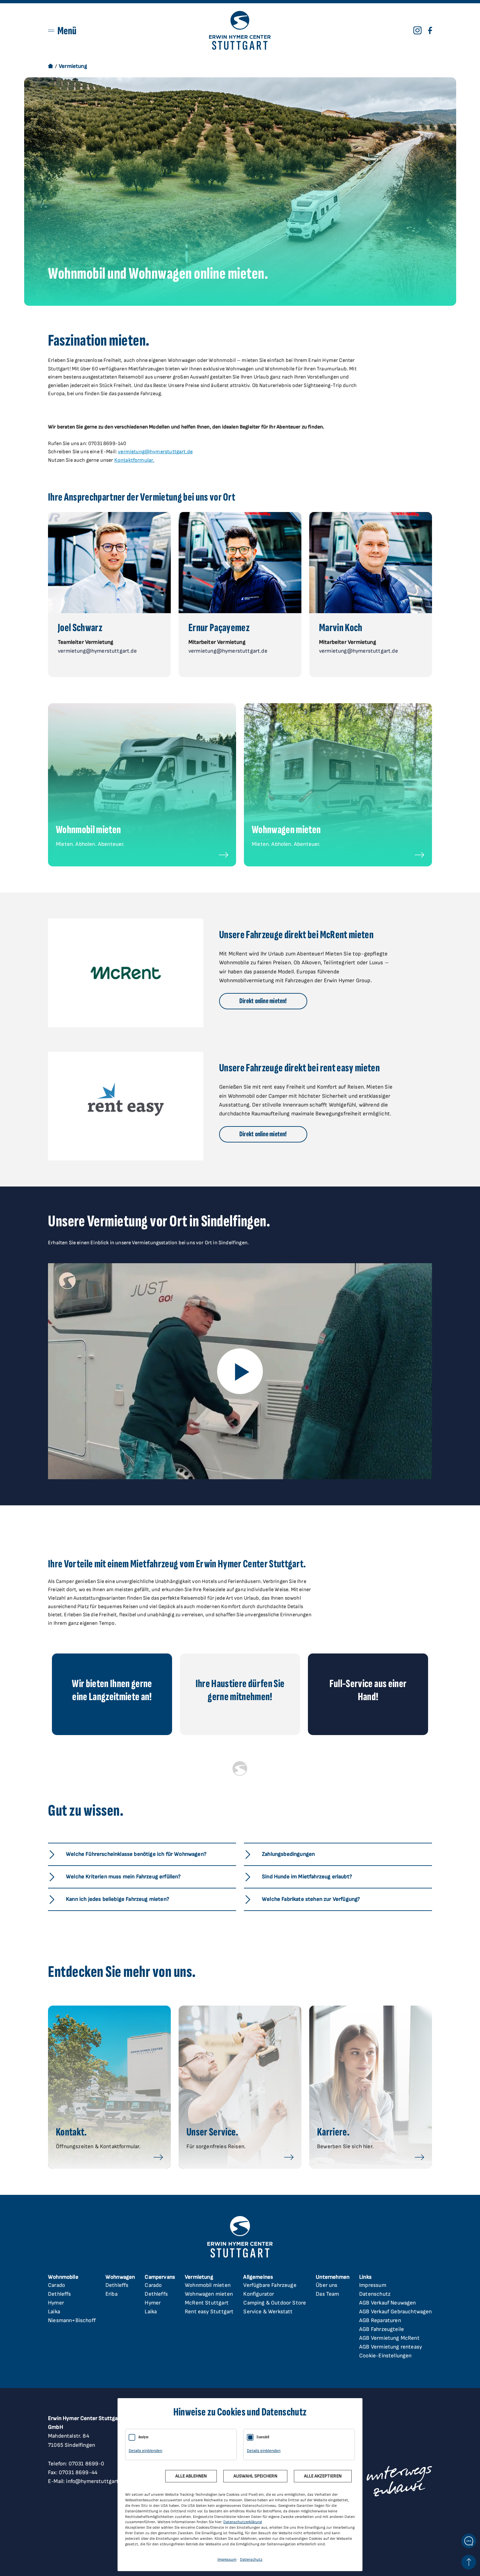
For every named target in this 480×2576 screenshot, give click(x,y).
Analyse (144, 2437)
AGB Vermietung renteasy (391, 2347)
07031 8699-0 (87, 2464)
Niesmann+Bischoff (72, 2320)
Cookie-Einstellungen (385, 2356)
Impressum (373, 2285)
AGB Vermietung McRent (389, 2338)
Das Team (327, 2294)
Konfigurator (259, 2294)
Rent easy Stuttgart (209, 2312)
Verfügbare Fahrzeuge (270, 2285)
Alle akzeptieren (323, 2476)
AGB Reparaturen (380, 2320)
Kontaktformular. (134, 460)
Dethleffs (60, 2294)
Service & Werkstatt (268, 2312)
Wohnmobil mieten (208, 2285)
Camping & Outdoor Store (275, 2303)
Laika (54, 2312)
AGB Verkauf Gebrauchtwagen (395, 2312)
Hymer (56, 2303)
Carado (56, 2285)
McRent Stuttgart (207, 2303)
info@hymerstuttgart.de (96, 2481)
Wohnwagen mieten (209, 2294)
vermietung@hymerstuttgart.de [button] (97, 651)
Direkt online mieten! (263, 1001)
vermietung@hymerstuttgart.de (155, 452)
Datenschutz (375, 2294)
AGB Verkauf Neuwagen (387, 2303)
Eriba (112, 2294)
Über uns (327, 2285)
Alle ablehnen (191, 2476)
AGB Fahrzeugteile (382, 2329)
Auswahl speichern (255, 2476)
